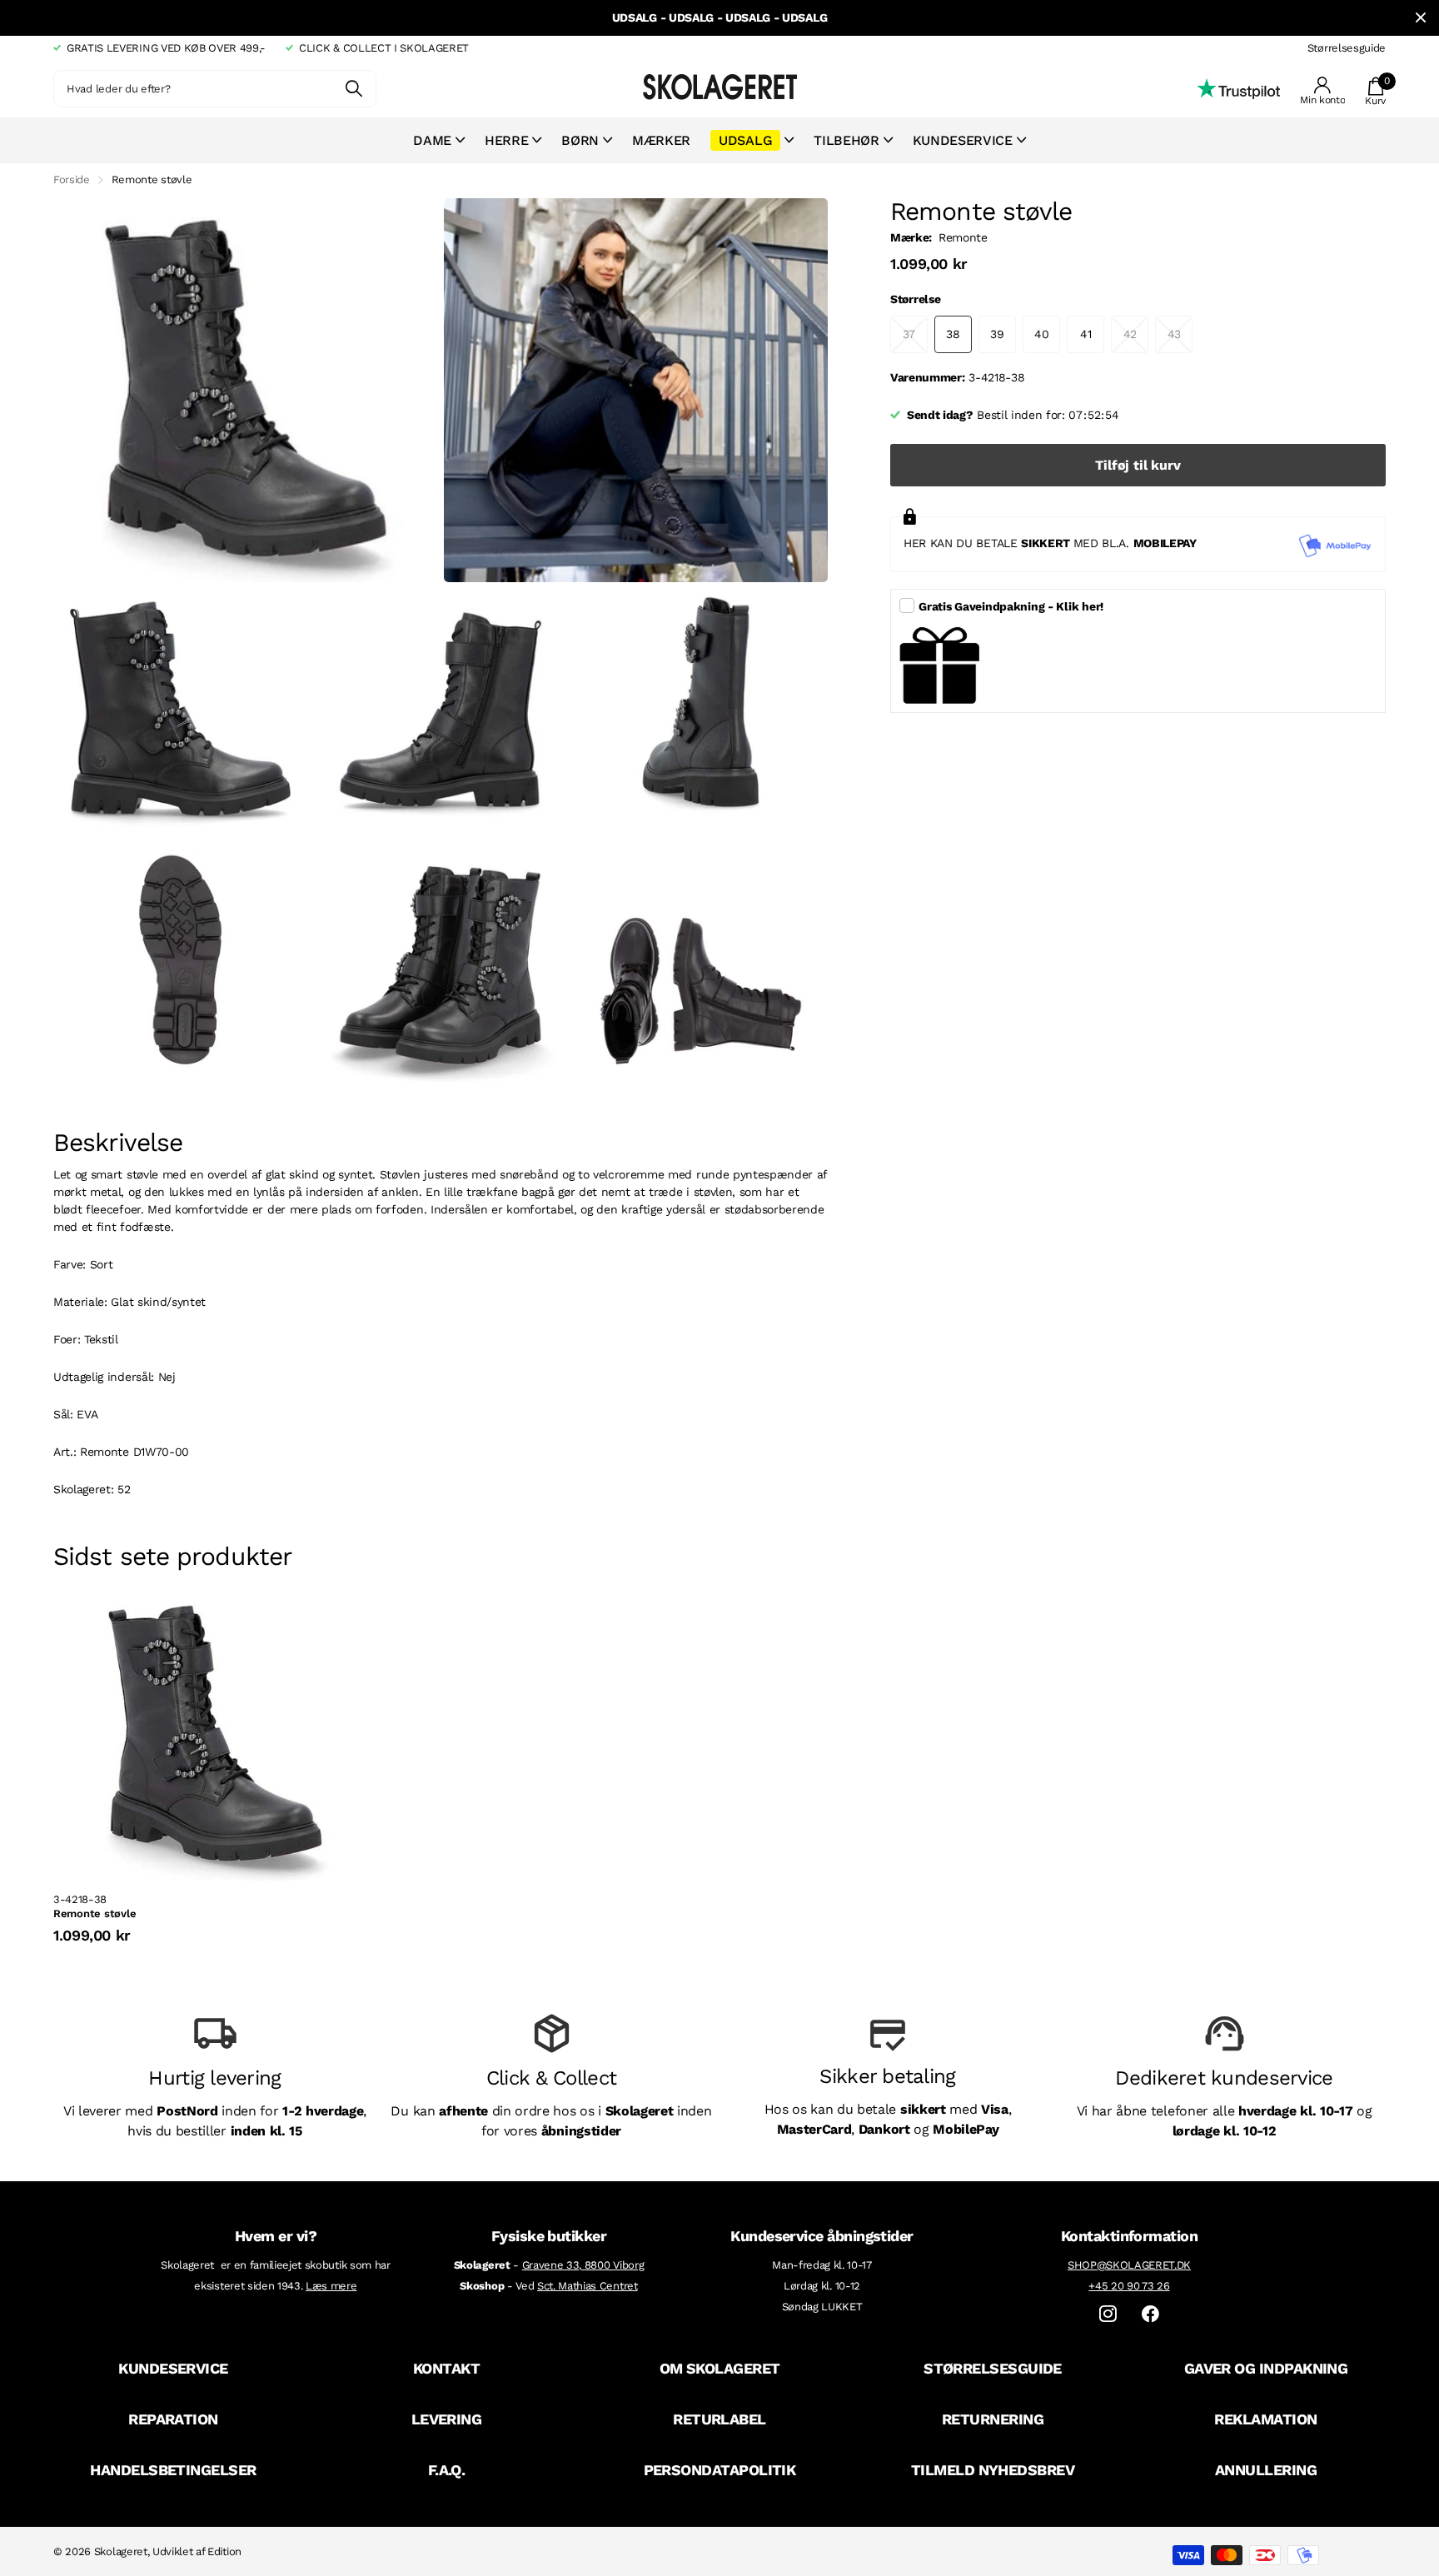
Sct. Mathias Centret (588, 2286)
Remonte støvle (95, 1913)
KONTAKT (446, 2368)
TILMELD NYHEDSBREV (993, 2470)
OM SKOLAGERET (720, 2368)
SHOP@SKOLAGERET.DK (1129, 2265)
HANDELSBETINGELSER (173, 2470)
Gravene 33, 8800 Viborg (583, 2265)
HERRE (506, 140)
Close (1421, 18)
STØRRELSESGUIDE (993, 2368)
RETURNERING (993, 2419)
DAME (432, 140)
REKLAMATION (1265, 2419)
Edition (224, 2551)
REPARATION (173, 2419)
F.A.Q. (447, 2470)
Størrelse (915, 299)
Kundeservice (963, 140)
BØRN (580, 140)
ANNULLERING (1266, 2470)
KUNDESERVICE (173, 2368)
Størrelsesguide (1347, 48)
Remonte (963, 237)
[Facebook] (1150, 2314)
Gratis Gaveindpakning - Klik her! (1011, 606)
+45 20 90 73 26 (1129, 2286)
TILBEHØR (846, 140)
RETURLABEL (719, 2419)
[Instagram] (1108, 2314)
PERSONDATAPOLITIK (720, 2470)
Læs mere (331, 2286)
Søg (354, 89)
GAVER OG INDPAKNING (1266, 2368)
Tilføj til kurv (1138, 465)
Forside (72, 179)
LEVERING (447, 2419)
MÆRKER (661, 140)
